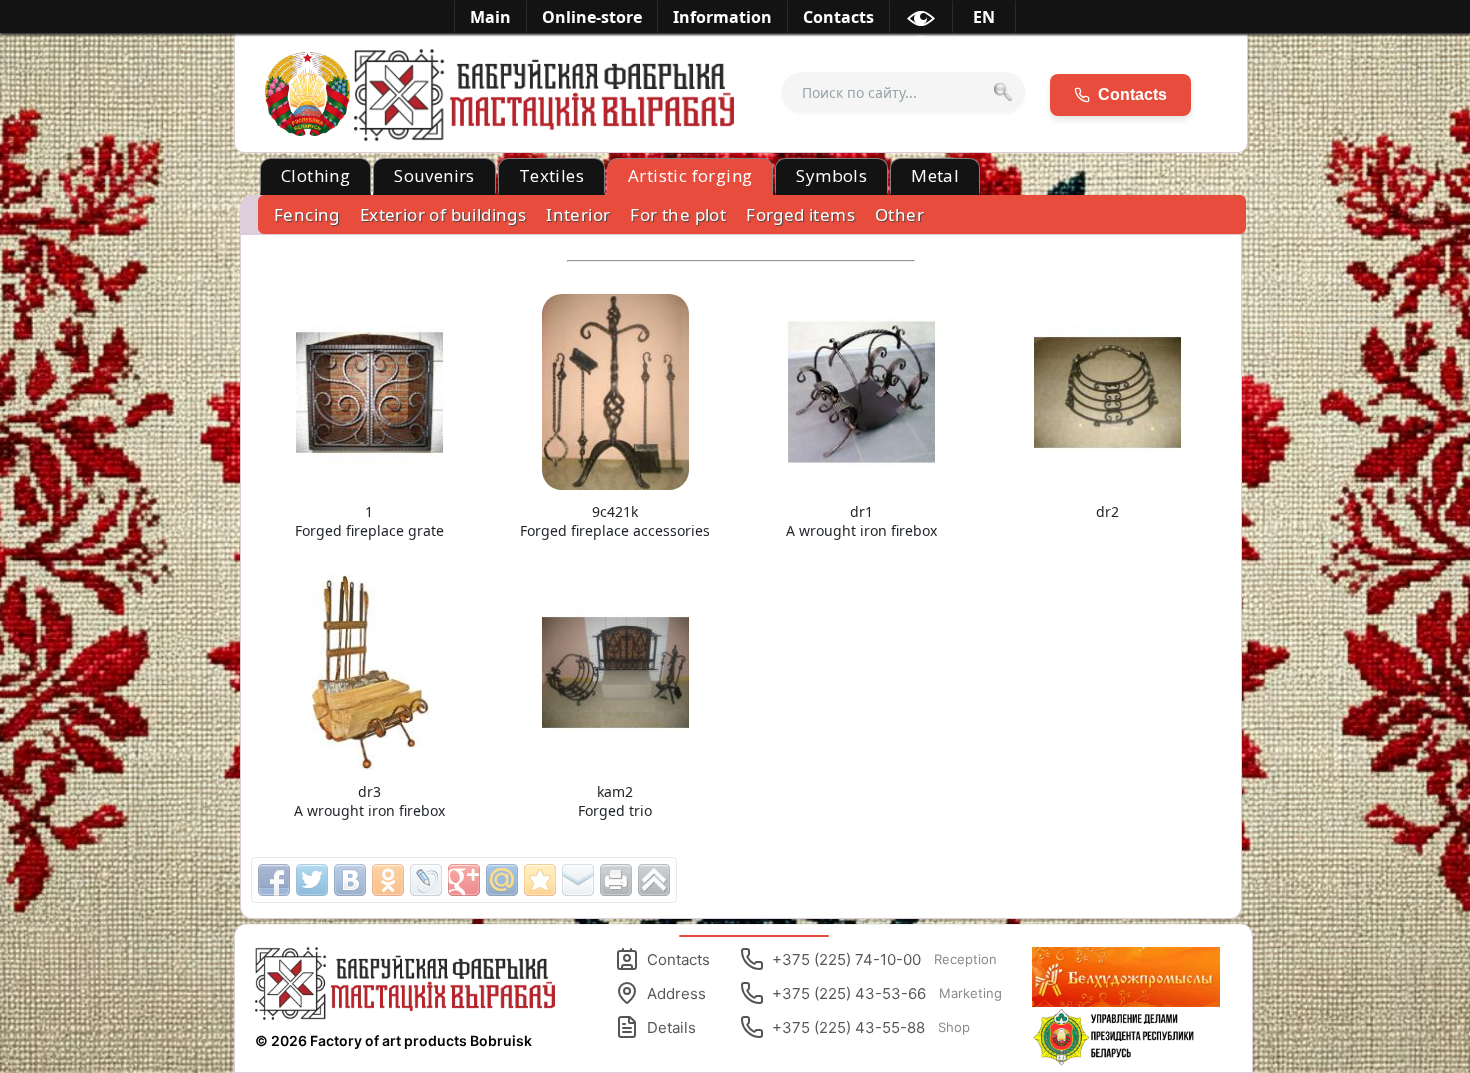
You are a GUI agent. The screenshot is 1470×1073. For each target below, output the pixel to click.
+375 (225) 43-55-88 (871, 1027)
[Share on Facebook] (274, 880)
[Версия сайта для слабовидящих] (921, 22)
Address (676, 993)
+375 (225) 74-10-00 (884, 959)
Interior (578, 214)
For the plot (678, 214)
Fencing (307, 214)
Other (899, 214)
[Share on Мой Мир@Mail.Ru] (502, 880)
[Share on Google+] (464, 880)
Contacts (678, 959)
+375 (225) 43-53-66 (887, 993)
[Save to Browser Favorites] (540, 880)
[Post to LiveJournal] (426, 880)
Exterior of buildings (443, 214)
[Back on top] (654, 880)
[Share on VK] (350, 880)
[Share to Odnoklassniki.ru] (388, 880)
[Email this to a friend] (578, 880)
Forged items (800, 214)
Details (671, 1027)
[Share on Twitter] (312, 880)
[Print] (616, 880)
